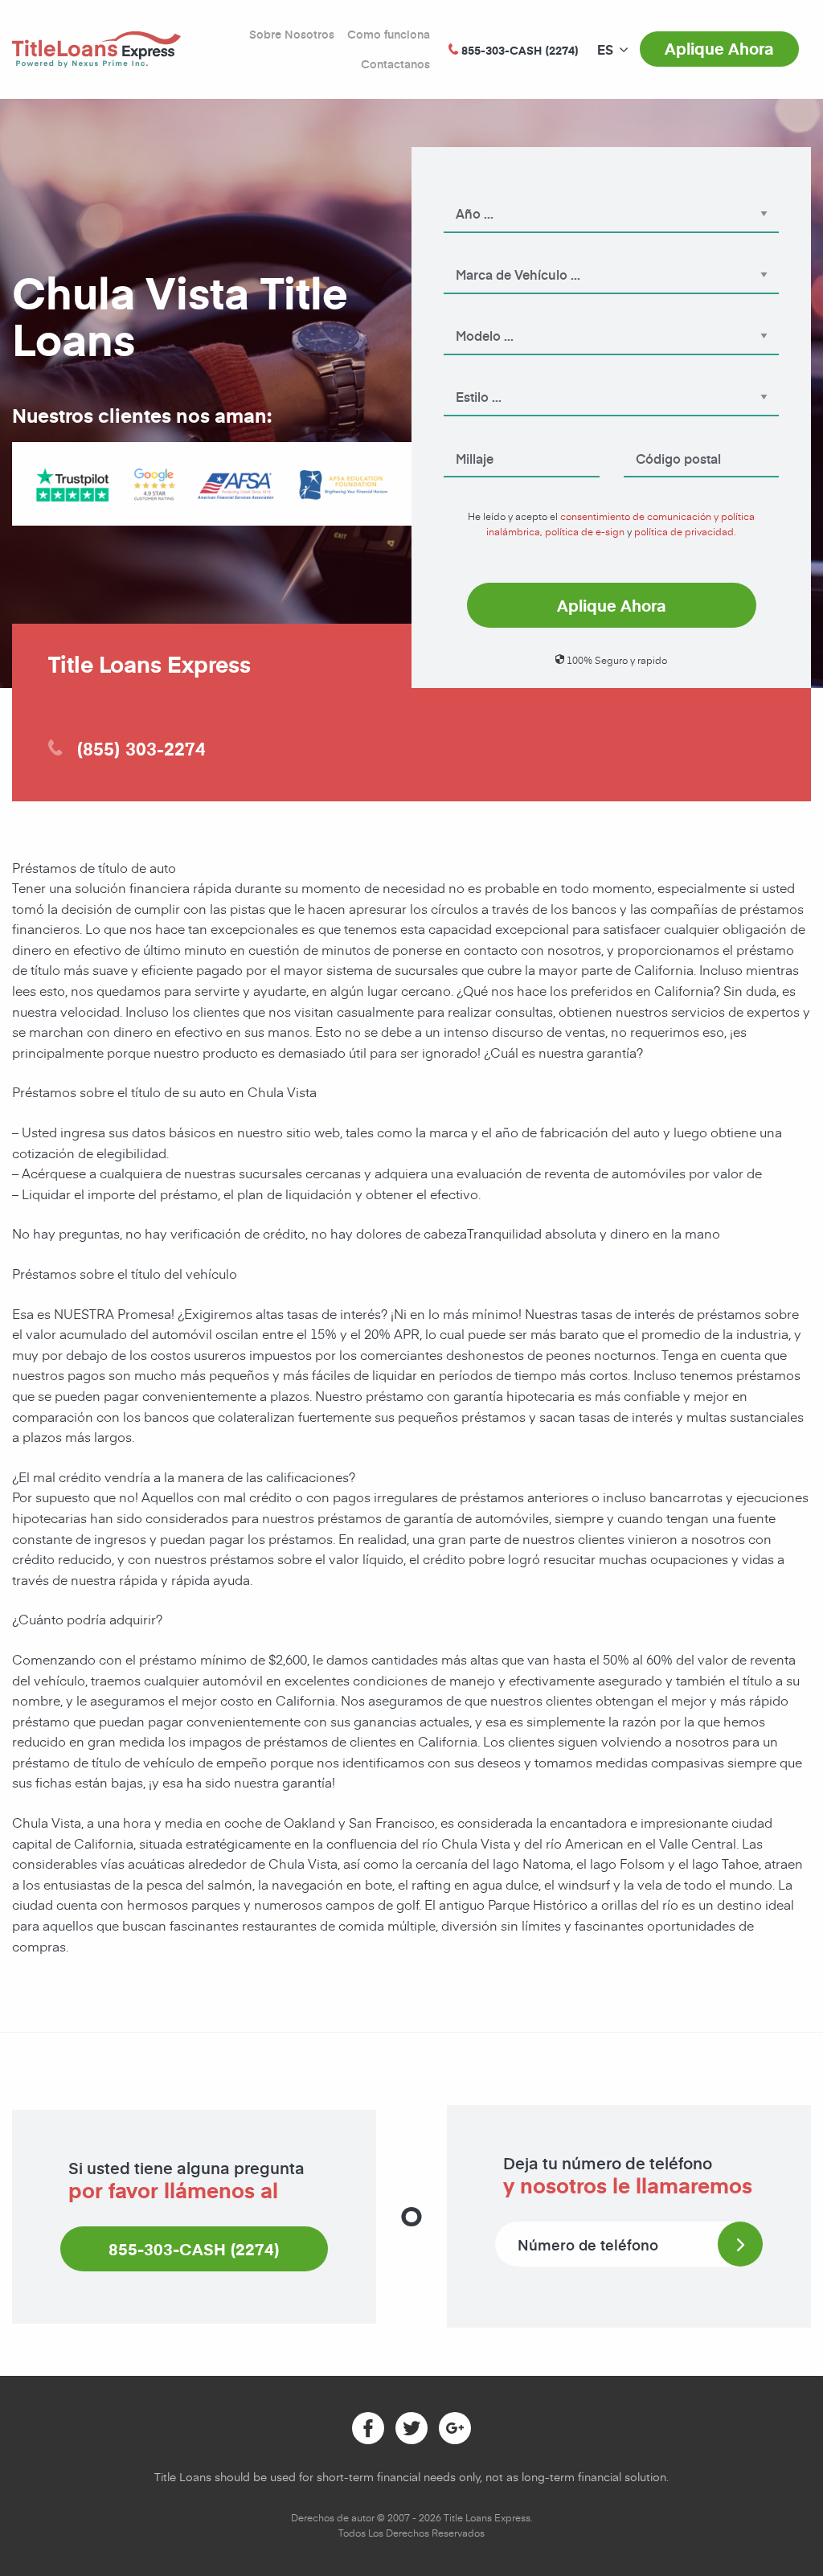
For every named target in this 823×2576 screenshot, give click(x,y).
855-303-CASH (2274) (194, 2249)
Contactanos (395, 64)
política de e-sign (585, 531)
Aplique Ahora (719, 48)
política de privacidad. (685, 531)
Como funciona (389, 34)
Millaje (461, 436)
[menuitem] (605, 50)
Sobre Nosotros (292, 34)
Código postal (658, 436)
